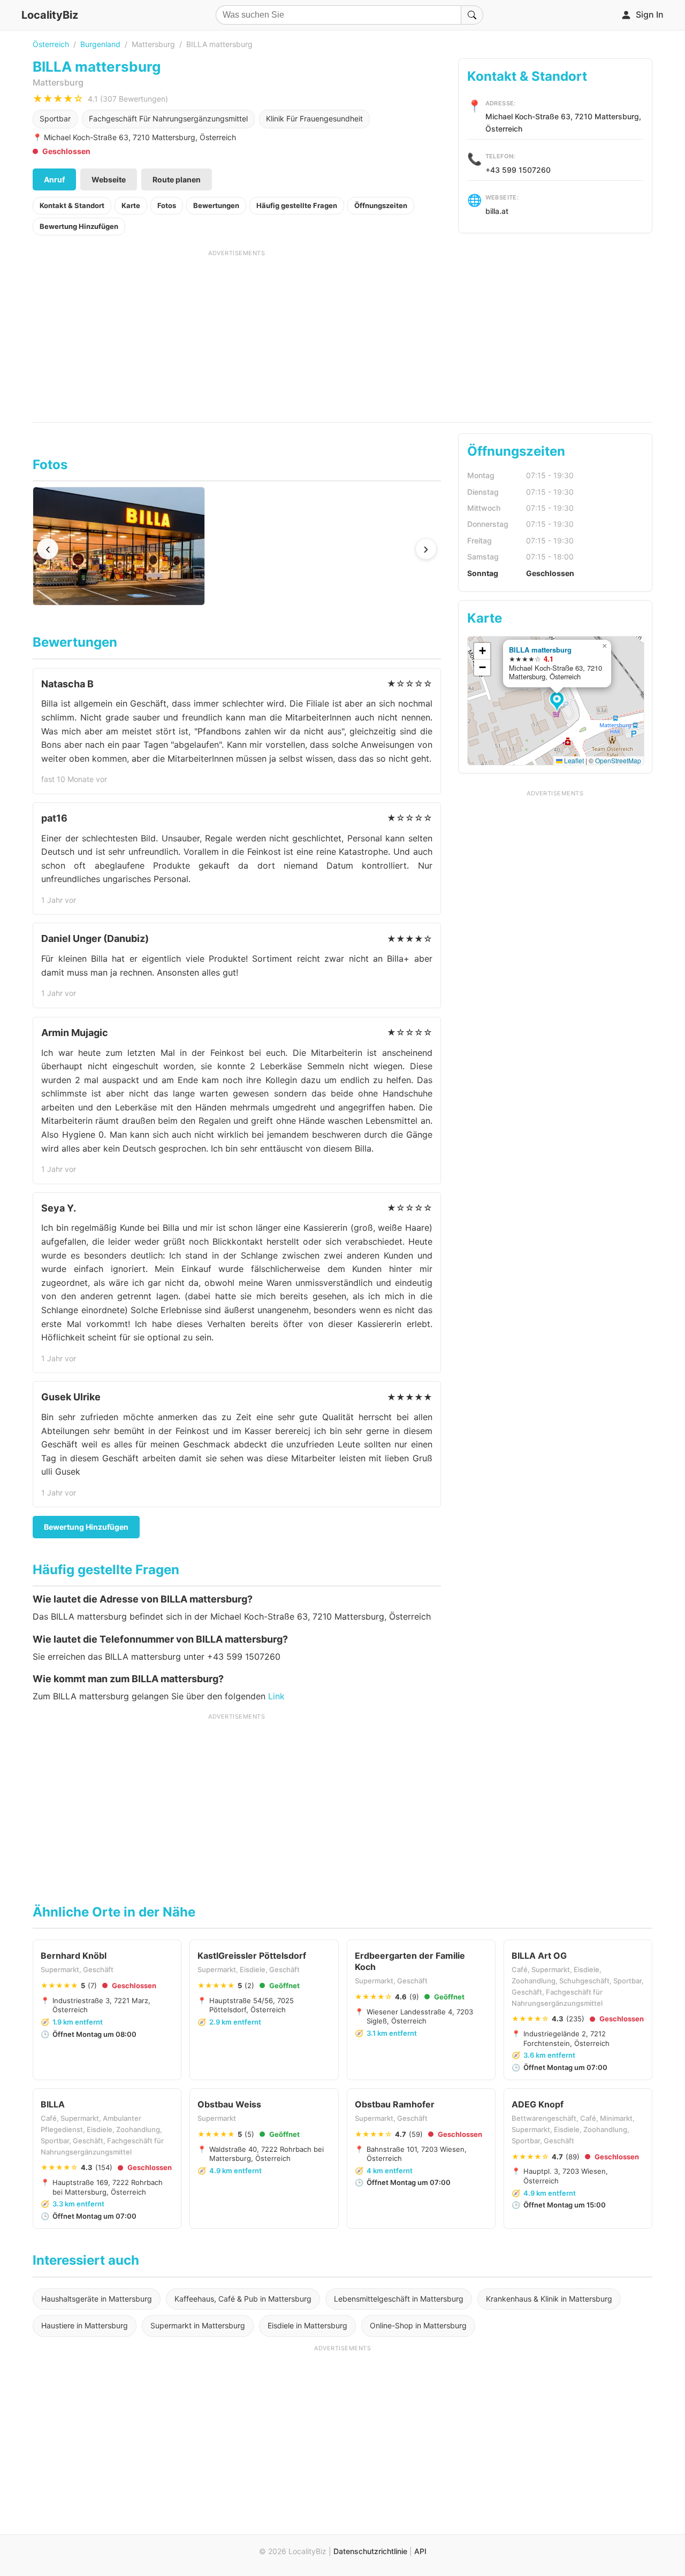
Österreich (51, 44)
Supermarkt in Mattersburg (198, 2325)
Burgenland (100, 44)
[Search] (472, 15)
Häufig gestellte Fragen (297, 205)
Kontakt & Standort (72, 205)
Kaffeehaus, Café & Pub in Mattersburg (243, 2299)
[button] (558, 702)
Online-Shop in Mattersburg (418, 2325)
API (420, 2551)
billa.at (497, 211)
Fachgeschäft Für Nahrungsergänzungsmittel (168, 118)
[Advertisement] (237, 332)
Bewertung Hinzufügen (79, 226)
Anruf (54, 179)
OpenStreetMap (618, 760)
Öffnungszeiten (381, 205)
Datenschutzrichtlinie (370, 2551)
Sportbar (55, 118)
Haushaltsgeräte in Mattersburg (97, 2299)
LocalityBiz (50, 15)
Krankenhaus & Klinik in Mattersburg (549, 2299)
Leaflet (573, 760)
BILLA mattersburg (540, 650)
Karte (131, 205)
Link (276, 1696)
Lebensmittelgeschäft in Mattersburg (399, 2299)
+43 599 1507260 (518, 170)
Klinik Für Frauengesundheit (314, 118)
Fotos (167, 205)
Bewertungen (216, 205)
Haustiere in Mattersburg (85, 2325)
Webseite (109, 179)
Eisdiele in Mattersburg (307, 2325)
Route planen (177, 179)
